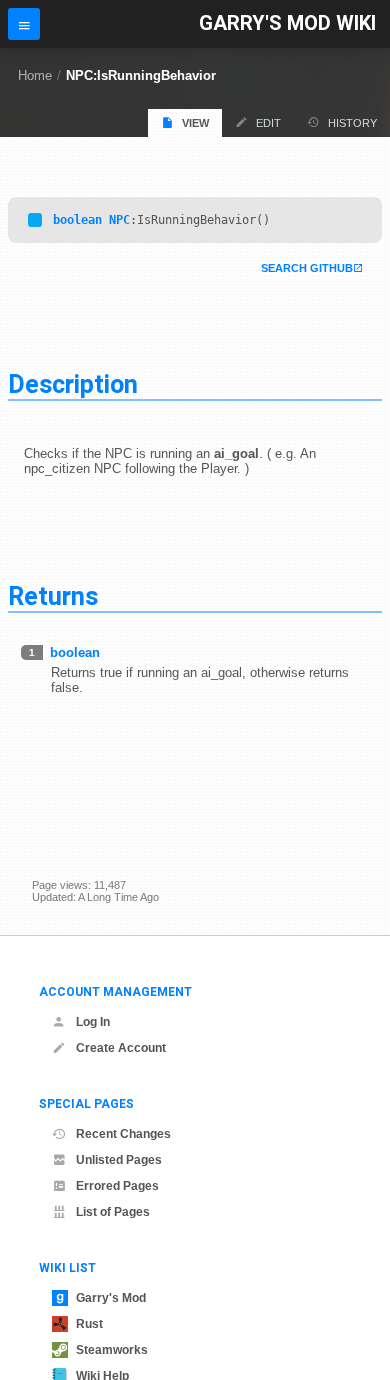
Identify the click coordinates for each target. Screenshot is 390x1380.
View (195, 123)
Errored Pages (117, 1186)
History (352, 123)
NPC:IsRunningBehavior (141, 75)
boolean (77, 220)
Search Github (307, 268)
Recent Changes (123, 1134)
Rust (89, 1324)
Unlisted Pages (119, 1160)
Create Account (121, 1048)
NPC (119, 220)
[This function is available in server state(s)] (35, 220)
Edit (268, 123)
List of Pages (113, 1212)
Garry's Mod (111, 1298)
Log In (93, 1022)
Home (35, 75)
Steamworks (112, 1350)
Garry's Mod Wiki (287, 23)
